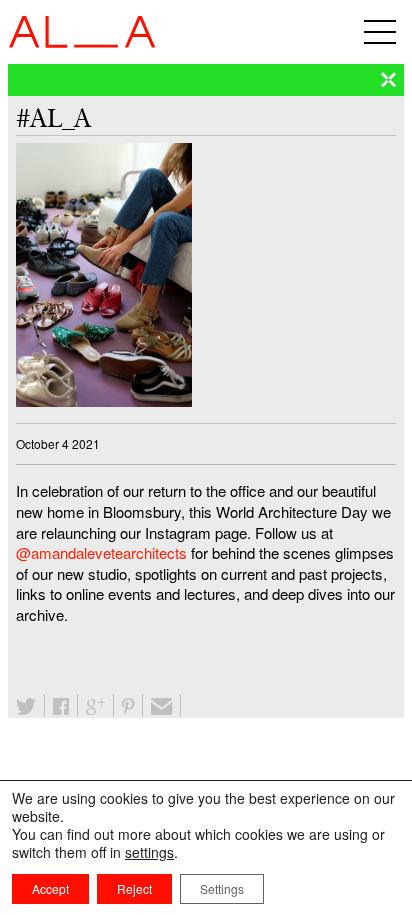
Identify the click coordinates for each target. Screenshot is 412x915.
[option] (206, 275)
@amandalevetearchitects (101, 552)
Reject (134, 888)
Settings (222, 888)
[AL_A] (82, 41)
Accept (50, 888)
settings (149, 852)
